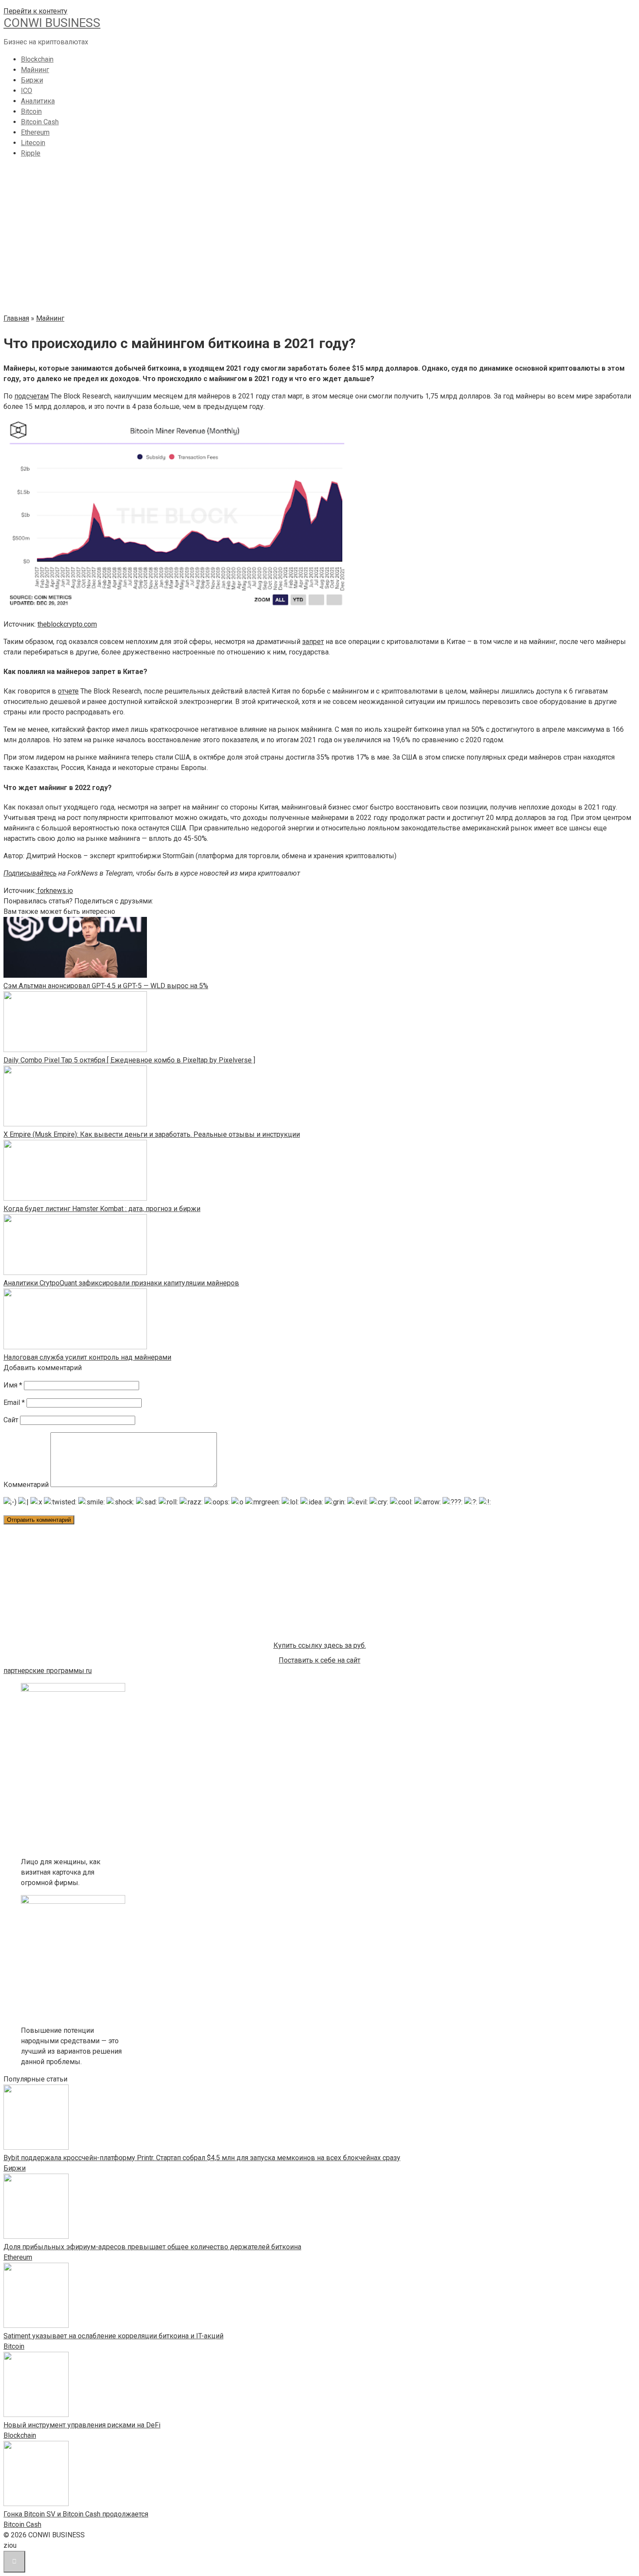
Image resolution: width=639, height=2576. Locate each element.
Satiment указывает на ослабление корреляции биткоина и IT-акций (113, 2336)
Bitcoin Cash (40, 122)
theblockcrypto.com (67, 624)
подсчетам (32, 396)
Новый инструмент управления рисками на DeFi (82, 2425)
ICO (27, 91)
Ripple (31, 153)
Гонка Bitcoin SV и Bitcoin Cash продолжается (76, 2514)
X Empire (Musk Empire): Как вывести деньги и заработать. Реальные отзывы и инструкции (152, 1134)
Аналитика (38, 101)
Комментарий (26, 1485)
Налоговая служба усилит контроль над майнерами (87, 1357)
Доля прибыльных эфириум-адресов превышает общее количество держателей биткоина (152, 2247)
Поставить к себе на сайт (319, 1660)
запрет (313, 642)
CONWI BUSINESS (52, 23)
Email (14, 1403)
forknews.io (54, 891)
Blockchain (37, 59)
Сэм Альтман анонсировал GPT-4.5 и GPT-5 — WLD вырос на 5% (106, 986)
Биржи (32, 80)
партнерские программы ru (48, 1671)
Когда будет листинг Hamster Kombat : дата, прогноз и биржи (102, 1209)
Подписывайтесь (30, 873)
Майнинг (35, 70)
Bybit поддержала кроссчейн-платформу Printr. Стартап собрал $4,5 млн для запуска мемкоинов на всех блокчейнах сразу (202, 2158)
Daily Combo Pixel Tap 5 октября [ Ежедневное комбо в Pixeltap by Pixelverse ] (129, 1060)
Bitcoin (31, 111)
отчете (68, 691)
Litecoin (33, 143)
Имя (13, 1385)
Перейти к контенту (35, 11)
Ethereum (35, 132)
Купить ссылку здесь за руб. (320, 1645)
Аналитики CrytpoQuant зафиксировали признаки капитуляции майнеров (121, 1283)
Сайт (11, 1420)
